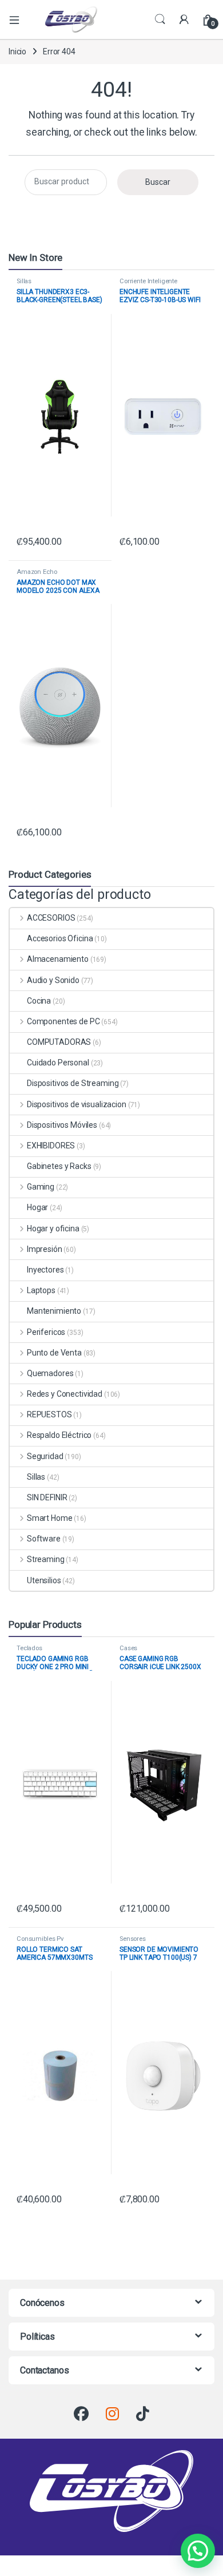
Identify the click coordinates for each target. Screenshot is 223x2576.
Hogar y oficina (53, 1228)
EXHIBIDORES (51, 1146)
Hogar (37, 1207)
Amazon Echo (37, 572)
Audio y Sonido (53, 980)
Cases (128, 1648)
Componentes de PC (63, 1021)
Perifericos (46, 1332)
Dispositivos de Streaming (73, 1083)
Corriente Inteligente (148, 281)
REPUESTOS (49, 1414)
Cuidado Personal (58, 1063)
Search (160, 19)
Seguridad (45, 1456)
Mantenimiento (54, 1311)
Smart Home (49, 1518)
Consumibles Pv (40, 1939)
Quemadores (50, 1373)
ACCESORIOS (51, 918)
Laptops (41, 1290)
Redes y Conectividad (65, 1394)
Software (44, 1539)
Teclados (29, 1648)
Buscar (158, 182)
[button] (198, 2551)
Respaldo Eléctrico (59, 1435)
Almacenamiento (58, 959)
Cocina (39, 1001)
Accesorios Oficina (60, 938)
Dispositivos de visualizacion (77, 1104)
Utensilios (44, 1580)
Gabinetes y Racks (59, 1166)
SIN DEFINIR (47, 1497)
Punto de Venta (54, 1353)
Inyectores (45, 1270)
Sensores (133, 1939)
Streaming (46, 1559)
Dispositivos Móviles (62, 1125)
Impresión (45, 1249)
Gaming (41, 1187)
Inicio (17, 51)
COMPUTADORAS (59, 1042)
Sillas (24, 281)
